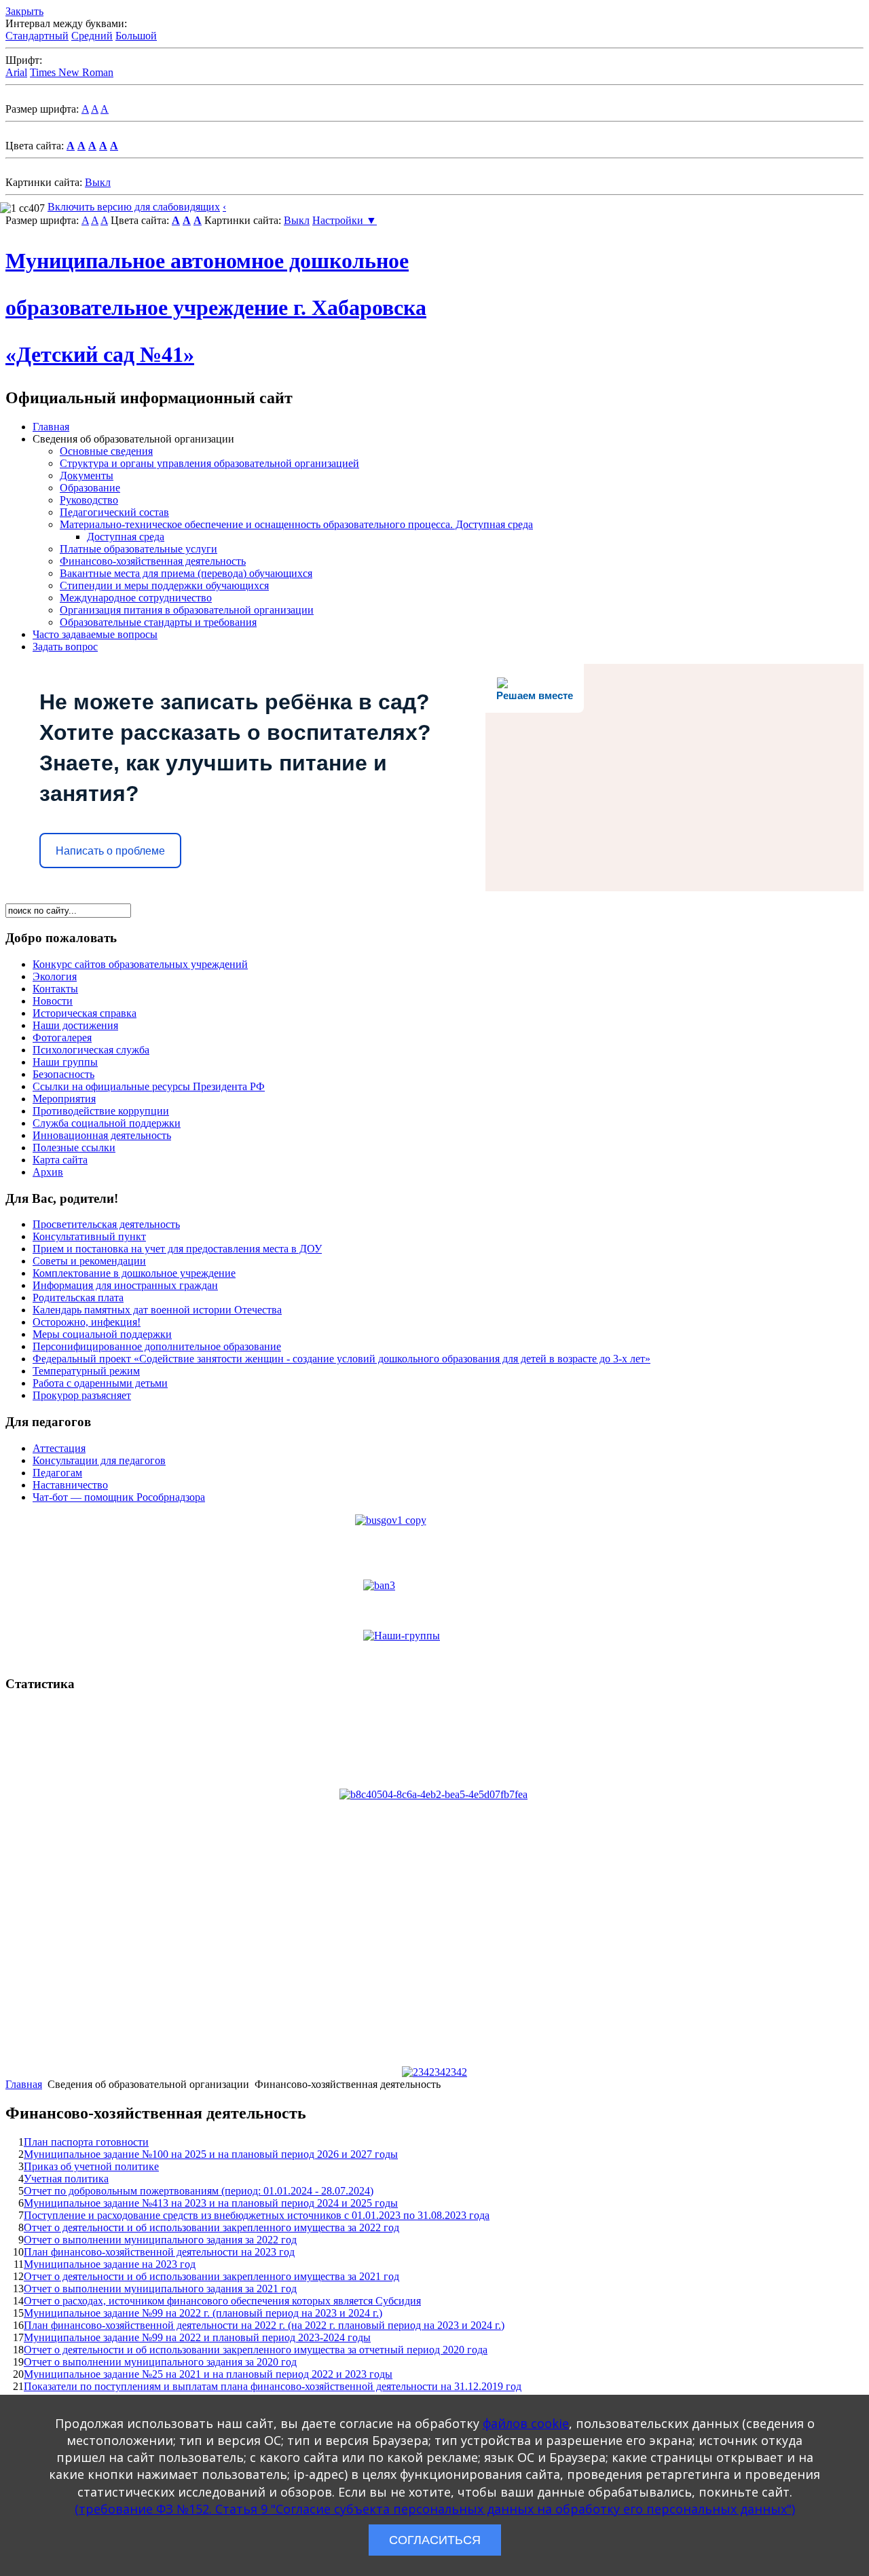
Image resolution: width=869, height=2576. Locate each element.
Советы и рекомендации (89, 1261)
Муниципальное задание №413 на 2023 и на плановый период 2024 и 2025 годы (211, 2203)
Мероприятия (64, 1099)
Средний (92, 36)
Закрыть (24, 11)
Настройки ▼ (345, 220)
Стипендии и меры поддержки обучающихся (164, 585)
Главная (51, 427)
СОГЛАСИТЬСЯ (435, 2540)
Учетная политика (66, 2179)
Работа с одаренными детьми (100, 1383)
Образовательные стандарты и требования (158, 622)
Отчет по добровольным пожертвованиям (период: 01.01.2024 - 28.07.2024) (199, 2191)
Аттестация (59, 1448)
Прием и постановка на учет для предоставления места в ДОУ (177, 1249)
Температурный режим (86, 1371)
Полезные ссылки (74, 1147)
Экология (55, 976)
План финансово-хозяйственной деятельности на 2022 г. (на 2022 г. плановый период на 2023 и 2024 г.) (264, 2325)
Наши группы (65, 1062)
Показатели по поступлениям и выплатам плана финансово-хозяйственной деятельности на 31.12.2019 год (273, 2386)
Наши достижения (75, 1025)
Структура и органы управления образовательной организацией (209, 463)
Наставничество (70, 1485)
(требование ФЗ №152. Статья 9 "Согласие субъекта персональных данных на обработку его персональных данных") (435, 2509)
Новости (53, 1001)
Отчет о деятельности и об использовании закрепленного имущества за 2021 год (211, 2276)
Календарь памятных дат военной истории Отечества (157, 1310)
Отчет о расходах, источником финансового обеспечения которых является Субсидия (222, 2301)
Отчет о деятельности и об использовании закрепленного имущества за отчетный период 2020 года (256, 2350)
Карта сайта (60, 1160)
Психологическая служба (91, 1050)
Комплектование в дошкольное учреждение (134, 1273)
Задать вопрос (65, 647)
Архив (48, 1172)
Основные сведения (106, 451)
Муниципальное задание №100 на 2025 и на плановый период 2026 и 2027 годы (211, 2154)
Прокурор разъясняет (82, 1395)
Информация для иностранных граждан (125, 1285)
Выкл (98, 182)
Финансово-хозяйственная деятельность (153, 561)
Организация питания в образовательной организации (187, 610)
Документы (87, 475)
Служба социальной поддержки (107, 1123)
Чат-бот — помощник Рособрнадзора (119, 1497)
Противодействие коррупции (101, 1111)
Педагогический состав (114, 512)
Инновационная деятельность (102, 1135)
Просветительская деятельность (106, 1224)
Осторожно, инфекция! (87, 1322)
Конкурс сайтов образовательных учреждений (140, 964)
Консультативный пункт (89, 1236)
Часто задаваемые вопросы (95, 634)
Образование (90, 488)
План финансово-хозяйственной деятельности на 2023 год (159, 2252)
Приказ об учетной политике (91, 2166)
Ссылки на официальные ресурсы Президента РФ (149, 1086)
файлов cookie (526, 2423)
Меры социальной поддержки (102, 1334)
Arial (16, 72)
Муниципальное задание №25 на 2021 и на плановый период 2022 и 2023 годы (208, 2374)
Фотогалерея (62, 1038)
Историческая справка (85, 1013)
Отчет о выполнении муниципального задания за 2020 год (160, 2362)
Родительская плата (78, 1298)
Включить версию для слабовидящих (134, 207)
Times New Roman (72, 72)
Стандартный (37, 36)
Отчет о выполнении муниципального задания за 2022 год (160, 2240)
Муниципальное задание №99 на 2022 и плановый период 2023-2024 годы (197, 2337)
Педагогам (57, 1473)
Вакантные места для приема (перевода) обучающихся (186, 573)
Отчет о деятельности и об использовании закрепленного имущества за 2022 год (211, 2227)
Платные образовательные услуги (138, 549)
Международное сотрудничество (136, 598)
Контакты (55, 989)
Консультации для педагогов (99, 1460)
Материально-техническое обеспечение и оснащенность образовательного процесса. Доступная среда (296, 524)
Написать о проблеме (110, 851)
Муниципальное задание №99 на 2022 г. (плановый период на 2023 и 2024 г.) (203, 2313)
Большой (136, 36)
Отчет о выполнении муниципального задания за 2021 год (160, 2289)
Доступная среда (126, 537)
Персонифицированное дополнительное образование (157, 1346)
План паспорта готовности (86, 2142)
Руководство (89, 500)
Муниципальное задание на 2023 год (110, 2264)
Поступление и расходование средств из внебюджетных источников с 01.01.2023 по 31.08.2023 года (257, 2215)
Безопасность (63, 1074)
